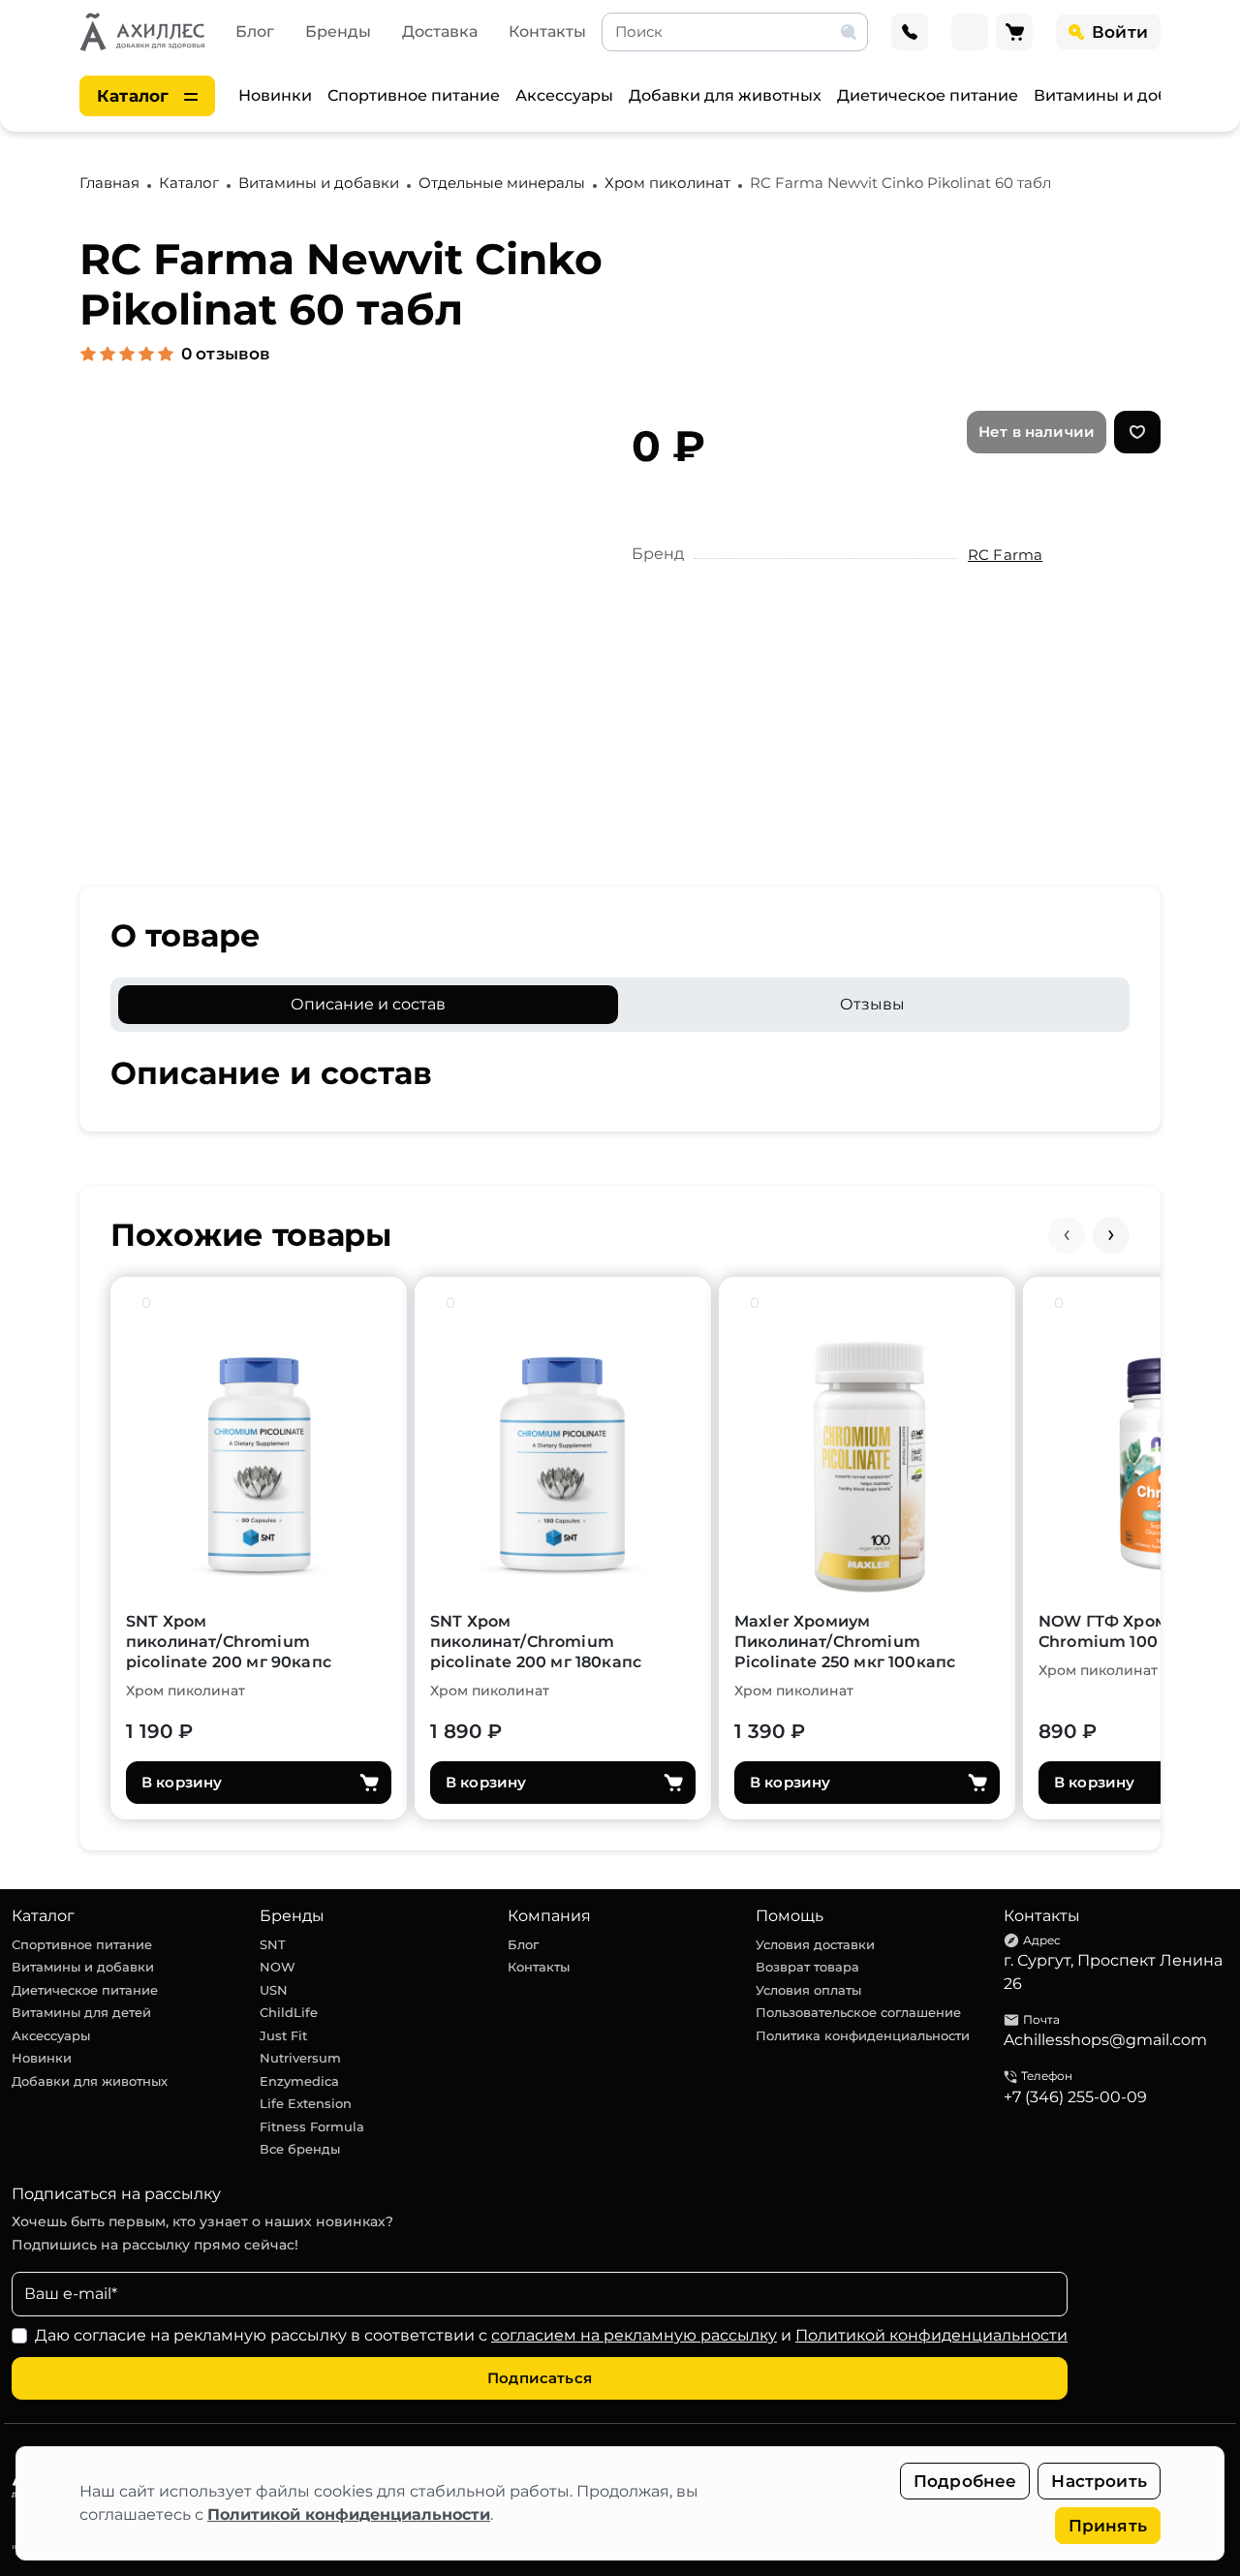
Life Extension (306, 2103)
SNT (273, 1944)
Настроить (1099, 2481)
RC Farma (1005, 555)
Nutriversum (300, 2058)
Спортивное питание (414, 95)
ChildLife (289, 2012)
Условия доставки (815, 1944)
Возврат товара (807, 1967)
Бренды (338, 31)
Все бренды (300, 2149)
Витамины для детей (81, 2012)
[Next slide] (1111, 1235)
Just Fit (283, 2035)
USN (274, 1990)
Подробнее (965, 2481)
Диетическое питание (928, 95)
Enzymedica (299, 2081)
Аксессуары (564, 95)
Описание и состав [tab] (368, 1004)
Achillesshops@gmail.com (1105, 2040)
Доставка (440, 31)
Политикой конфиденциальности (349, 2514)
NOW (278, 1967)
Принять (1108, 2526)
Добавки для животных (725, 95)
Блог (255, 31)
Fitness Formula (312, 2126)
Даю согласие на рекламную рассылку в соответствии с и (551, 2335)
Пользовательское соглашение (858, 2012)
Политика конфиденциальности (863, 2035)
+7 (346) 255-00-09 (1075, 2097)
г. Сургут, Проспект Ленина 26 (1113, 1972)
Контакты (547, 31)
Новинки (275, 95)
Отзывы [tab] (872, 1004)
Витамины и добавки (1120, 95)
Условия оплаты (808, 1990)
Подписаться (540, 2378)
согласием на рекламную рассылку (634, 2335)
